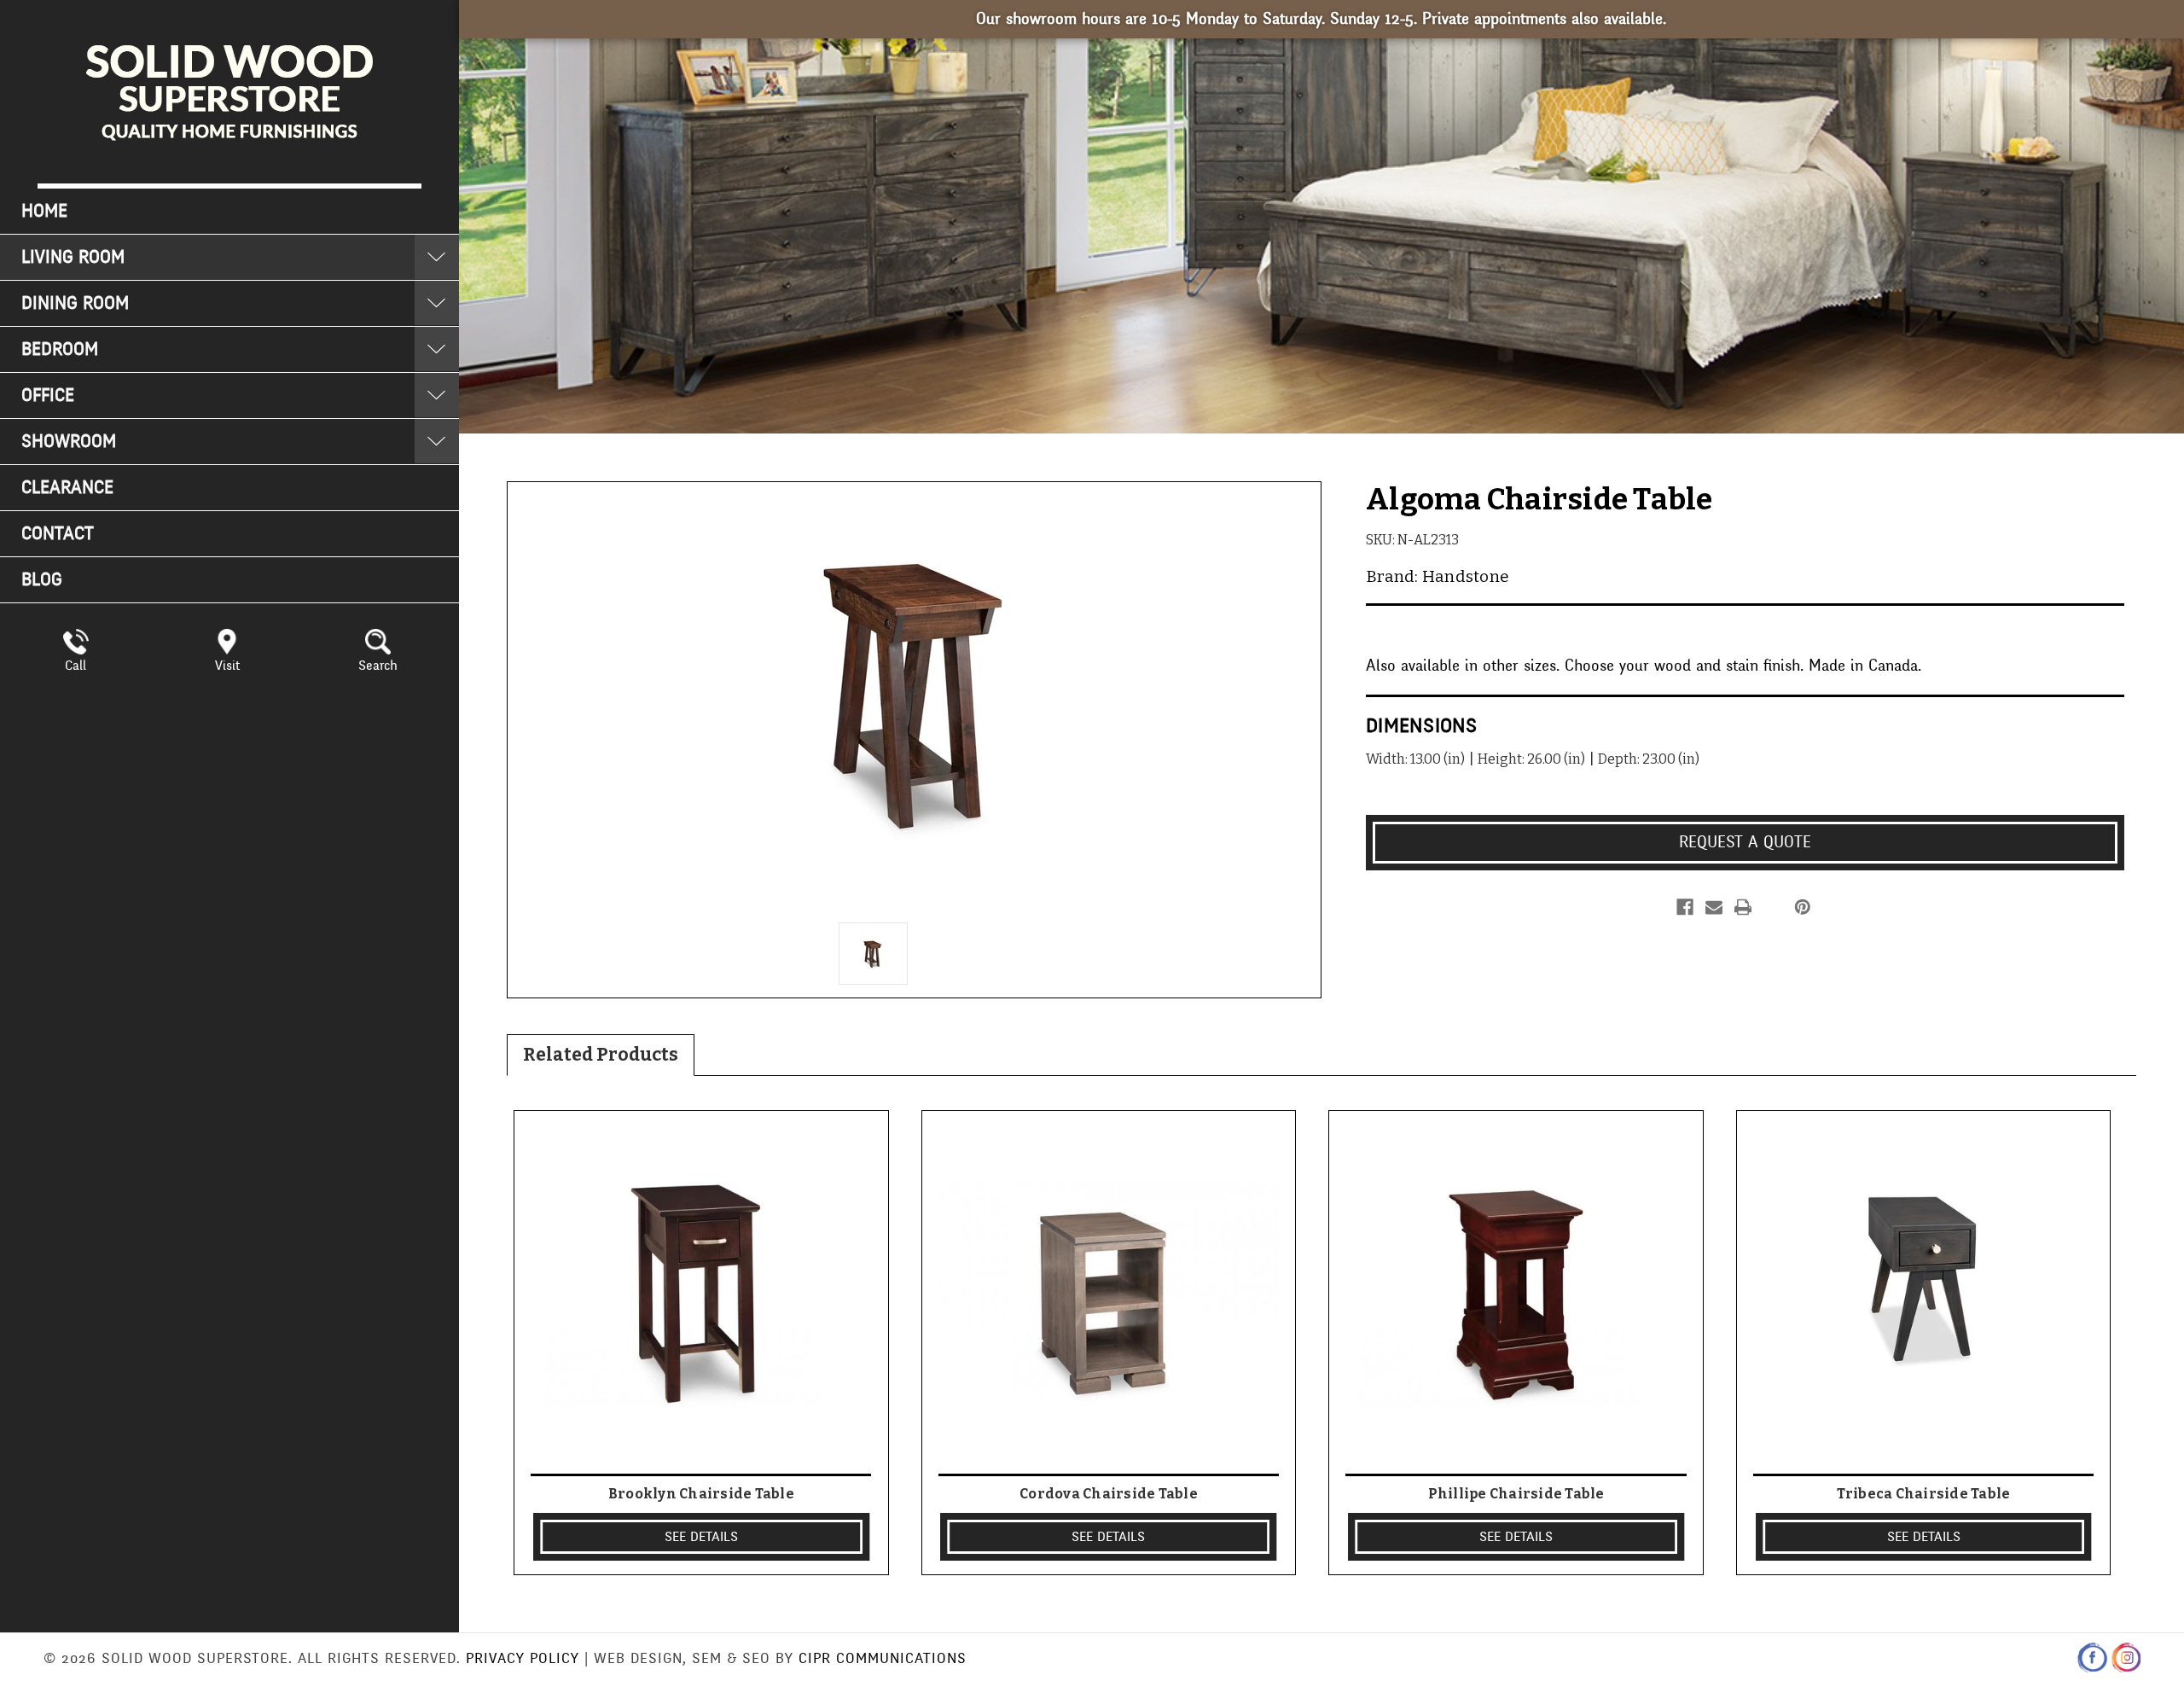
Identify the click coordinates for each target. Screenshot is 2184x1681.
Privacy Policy (523, 1658)
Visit (227, 666)
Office (48, 396)
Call (76, 666)
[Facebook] (1685, 907)
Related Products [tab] (601, 1055)
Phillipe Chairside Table (1516, 1494)
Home (44, 211)
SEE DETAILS (701, 1537)
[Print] (1743, 907)
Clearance (67, 488)
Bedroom (60, 349)
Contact (58, 534)
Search (378, 666)
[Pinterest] (1803, 907)
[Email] (1714, 907)
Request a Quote (1745, 842)
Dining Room (75, 303)
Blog (42, 580)
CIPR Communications (883, 1658)
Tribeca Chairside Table (1924, 1494)
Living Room (73, 257)
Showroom (69, 442)
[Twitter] (1772, 907)
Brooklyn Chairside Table (701, 1494)
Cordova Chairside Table (1109, 1494)
